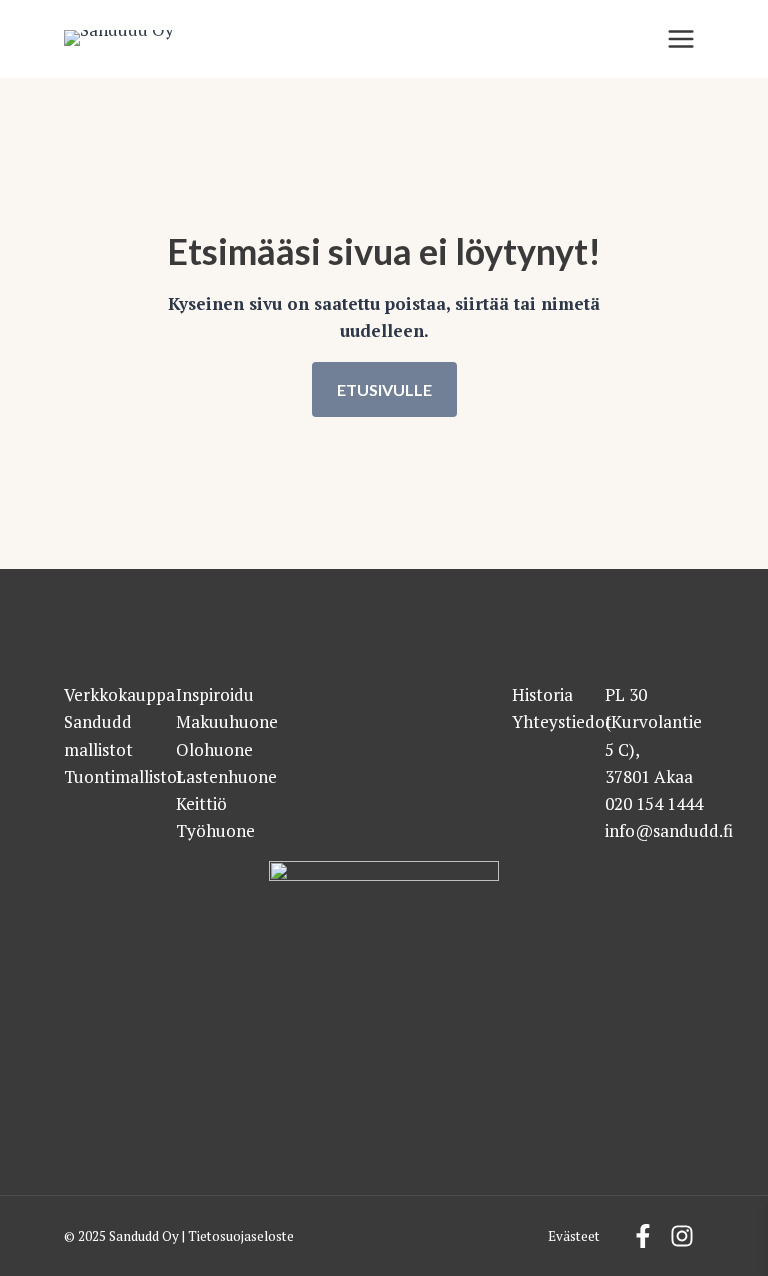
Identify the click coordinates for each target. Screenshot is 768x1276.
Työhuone (215, 830)
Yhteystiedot (562, 721)
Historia (542, 694)
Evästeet (574, 1236)
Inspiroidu (215, 694)
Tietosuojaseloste (241, 1236)
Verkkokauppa (119, 694)
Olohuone (214, 749)
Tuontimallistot (124, 776)
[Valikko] (681, 39)
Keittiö (201, 803)
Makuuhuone (227, 721)
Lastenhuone (226, 776)
